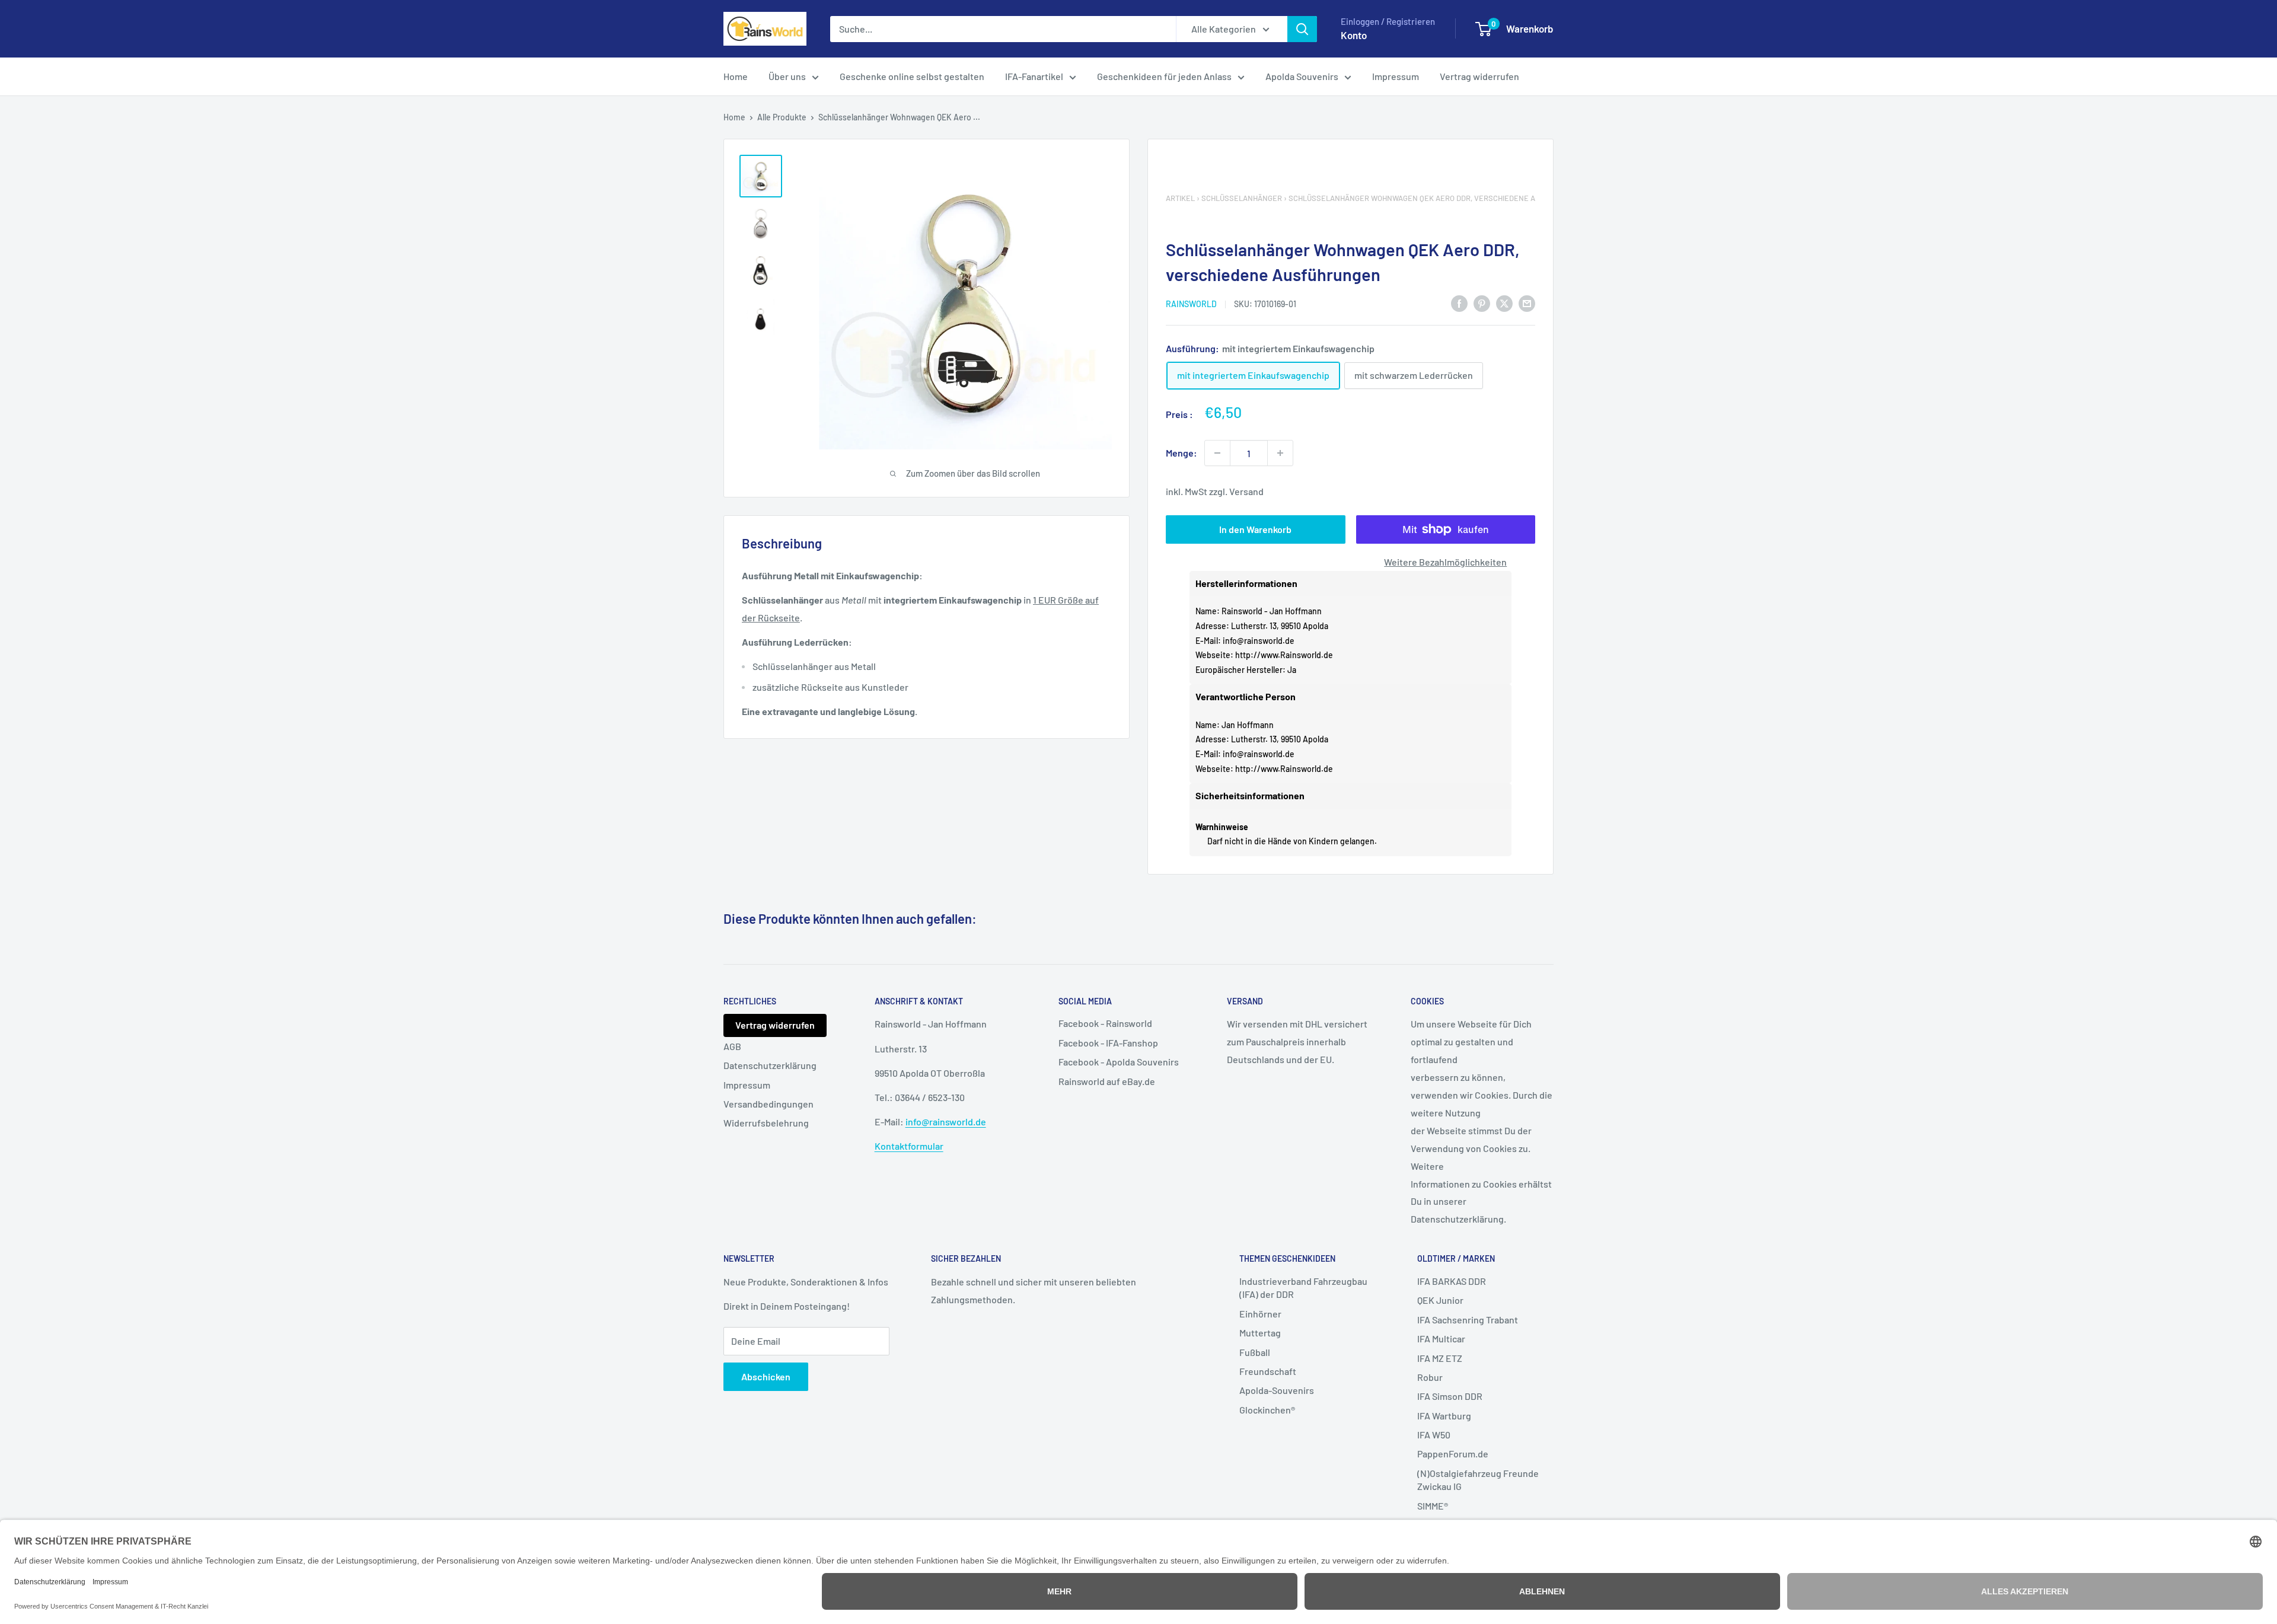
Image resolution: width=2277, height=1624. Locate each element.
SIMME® (1433, 1506)
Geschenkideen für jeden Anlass (1164, 76)
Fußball (1255, 1352)
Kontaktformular (909, 1146)
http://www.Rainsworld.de (1284, 655)
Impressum (1396, 76)
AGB (732, 1046)
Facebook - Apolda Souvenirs (1119, 1062)
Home (736, 76)
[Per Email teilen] (1527, 303)
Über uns (787, 76)
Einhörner (1260, 1314)
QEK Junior (1440, 1300)
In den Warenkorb (1255, 529)
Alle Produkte (782, 117)
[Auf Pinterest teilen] (1482, 303)
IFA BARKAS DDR (1452, 1281)
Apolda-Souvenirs (1277, 1390)
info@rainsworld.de (1259, 641)
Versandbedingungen (768, 1104)
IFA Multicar (1441, 1339)
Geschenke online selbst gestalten (912, 76)
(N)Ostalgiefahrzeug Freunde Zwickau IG (1478, 1480)
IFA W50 (1434, 1435)
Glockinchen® (1267, 1410)
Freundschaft (1268, 1371)
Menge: (1181, 453)
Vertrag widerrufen (1479, 76)
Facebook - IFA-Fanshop (1108, 1043)
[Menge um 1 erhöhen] (1280, 453)
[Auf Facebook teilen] (1459, 303)
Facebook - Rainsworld (1105, 1023)
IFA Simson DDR (1450, 1396)
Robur (1430, 1377)
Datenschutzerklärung (770, 1065)
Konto (1354, 35)
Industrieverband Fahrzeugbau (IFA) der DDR (1303, 1288)
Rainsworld (1191, 304)
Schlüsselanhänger (1242, 198)
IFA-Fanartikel (1034, 76)
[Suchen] (1302, 29)
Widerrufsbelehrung (766, 1123)
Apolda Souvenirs (1302, 76)
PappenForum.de (1453, 1454)
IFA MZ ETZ (1440, 1358)
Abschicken (766, 1376)
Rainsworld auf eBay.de (1107, 1081)
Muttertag (1260, 1333)
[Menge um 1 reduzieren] (1217, 453)
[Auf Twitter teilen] (1504, 303)
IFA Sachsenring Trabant (1468, 1320)
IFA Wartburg (1444, 1416)
